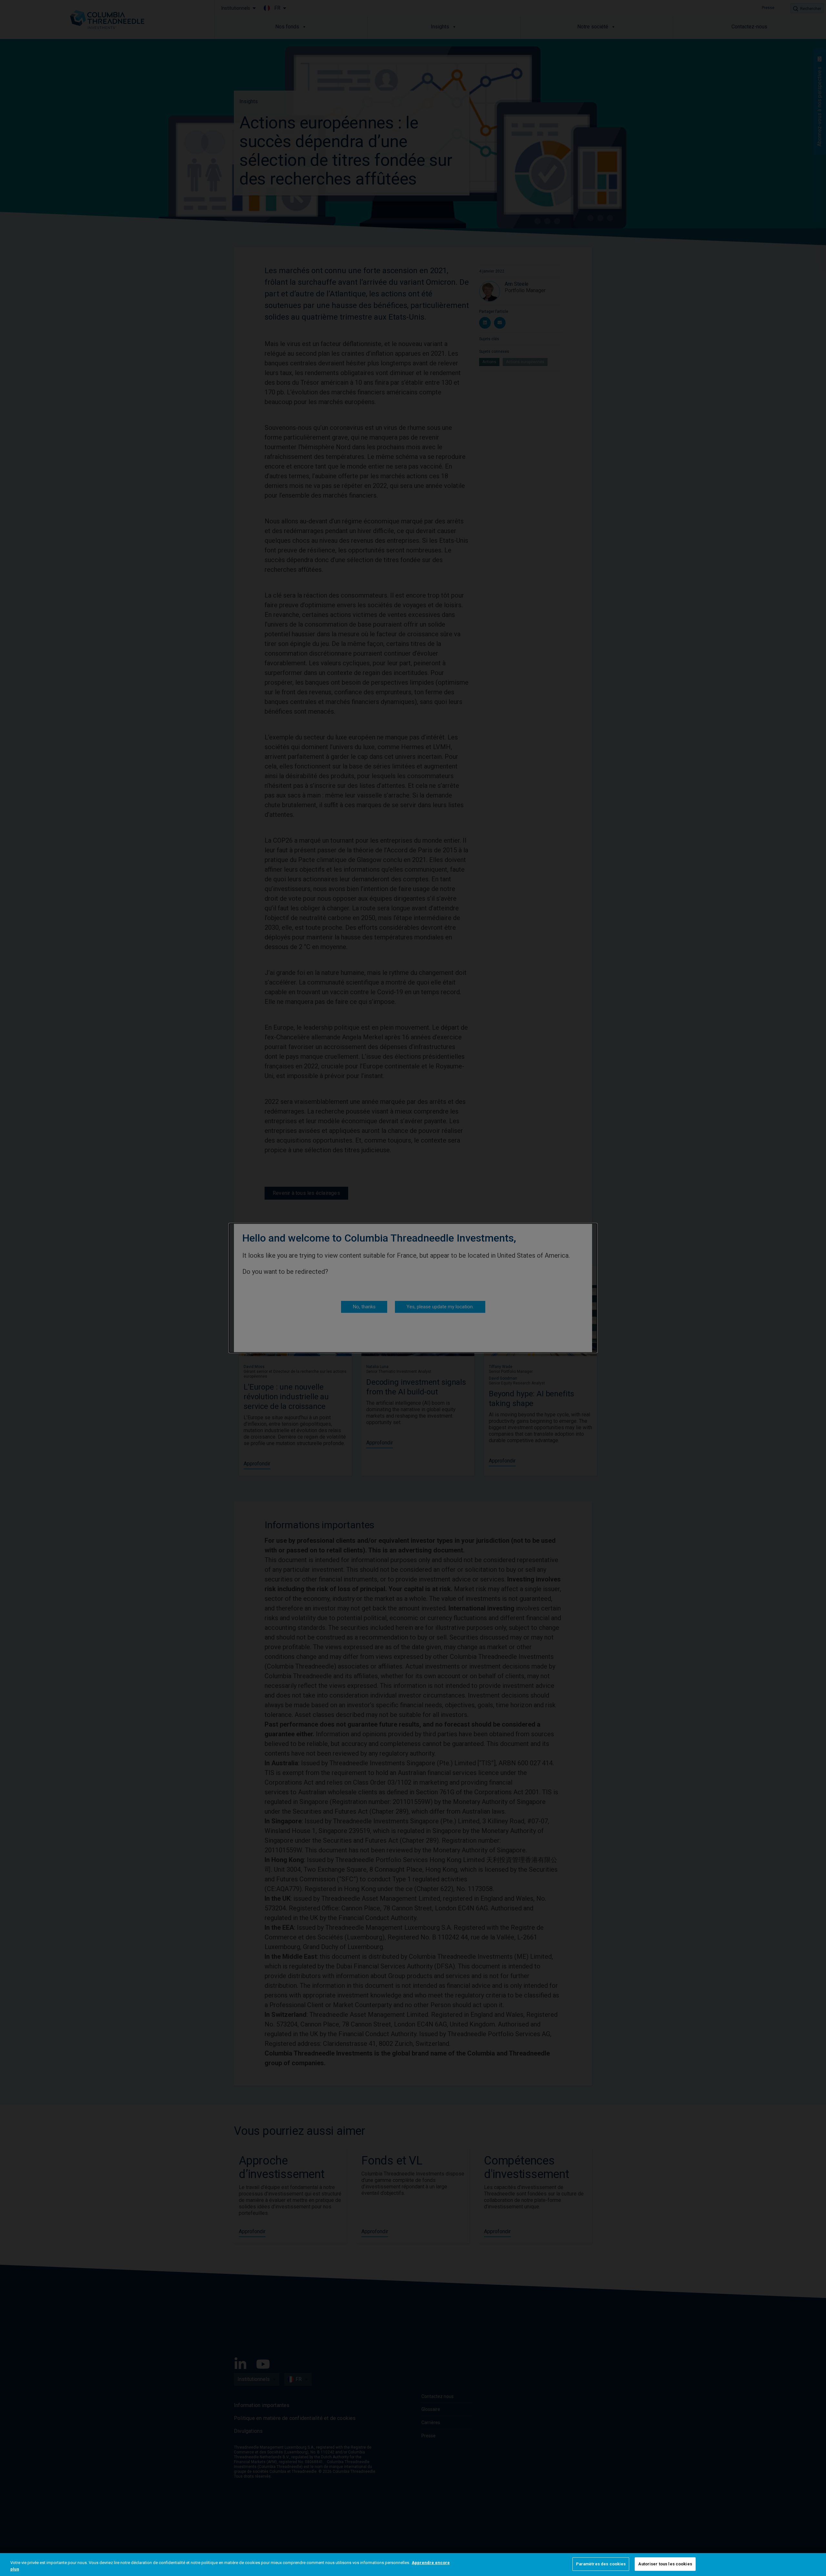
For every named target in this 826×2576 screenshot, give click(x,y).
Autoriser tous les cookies (665, 2564)
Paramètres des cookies (601, 2564)
